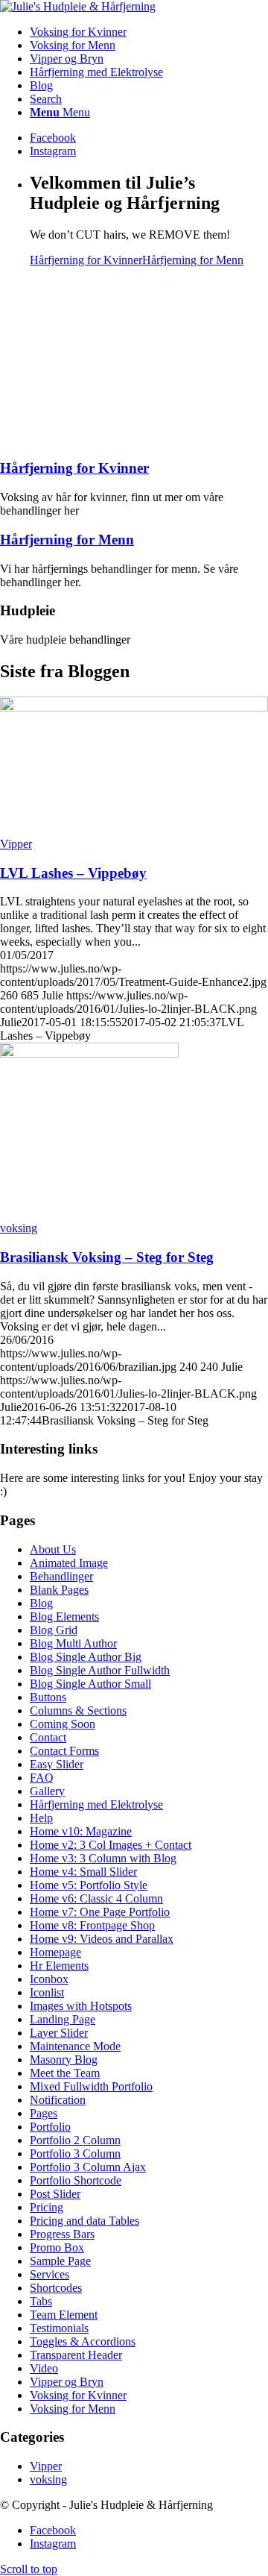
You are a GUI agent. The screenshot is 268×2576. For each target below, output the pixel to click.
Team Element (64, 2315)
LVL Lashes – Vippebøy (73, 873)
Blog (41, 1603)
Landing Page (63, 2019)
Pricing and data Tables (84, 2221)
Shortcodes (56, 2288)
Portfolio (50, 2127)
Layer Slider (59, 2033)
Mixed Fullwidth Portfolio (91, 2086)
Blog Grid (54, 1630)
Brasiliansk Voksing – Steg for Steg (107, 1257)
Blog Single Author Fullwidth (100, 1670)
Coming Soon (63, 1724)
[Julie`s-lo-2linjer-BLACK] (78, 6)
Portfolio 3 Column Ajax (88, 2167)
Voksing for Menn (73, 2409)
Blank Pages (59, 1590)
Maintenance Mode (75, 2046)
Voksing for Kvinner (78, 2395)
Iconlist (47, 1992)
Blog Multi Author (73, 1643)
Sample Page (60, 2261)
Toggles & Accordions (83, 2341)
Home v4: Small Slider (83, 1872)
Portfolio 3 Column (75, 2154)
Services (50, 2274)
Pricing (47, 2207)
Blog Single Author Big (86, 1657)
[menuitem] (149, 32)
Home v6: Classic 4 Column (96, 1898)
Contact (48, 1737)
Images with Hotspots (81, 2006)
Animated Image (69, 1563)
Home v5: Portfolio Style (89, 1885)
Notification (58, 2100)
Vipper (16, 844)
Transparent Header (76, 2355)
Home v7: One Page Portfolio (100, 1912)
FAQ (42, 1778)
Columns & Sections (78, 1710)
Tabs (41, 2301)
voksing (19, 1228)
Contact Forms (64, 1751)
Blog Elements (64, 1617)
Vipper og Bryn (67, 2382)
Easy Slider (57, 1764)
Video (44, 2368)
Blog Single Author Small (90, 1684)
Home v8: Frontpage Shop (92, 1925)
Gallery (47, 1791)
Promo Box (57, 2247)
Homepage (55, 1952)
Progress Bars (62, 2234)
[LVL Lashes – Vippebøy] (134, 707)
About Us (53, 1549)
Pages (44, 2113)
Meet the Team (65, 2073)
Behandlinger (61, 1576)
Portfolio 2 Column (75, 2140)
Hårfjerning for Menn (193, 260)
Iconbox (49, 1979)
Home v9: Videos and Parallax (102, 1939)
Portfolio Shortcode (76, 2180)
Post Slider (55, 2194)
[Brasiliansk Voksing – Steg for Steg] (89, 1053)
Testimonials (59, 2328)
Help (41, 1818)
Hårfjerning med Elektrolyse (96, 1804)
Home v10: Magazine (81, 1831)
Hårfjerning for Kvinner (86, 260)
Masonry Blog (64, 2060)
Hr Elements (59, 1966)
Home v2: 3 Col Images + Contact (111, 1845)
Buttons (48, 1697)
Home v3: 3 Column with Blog (103, 1858)
